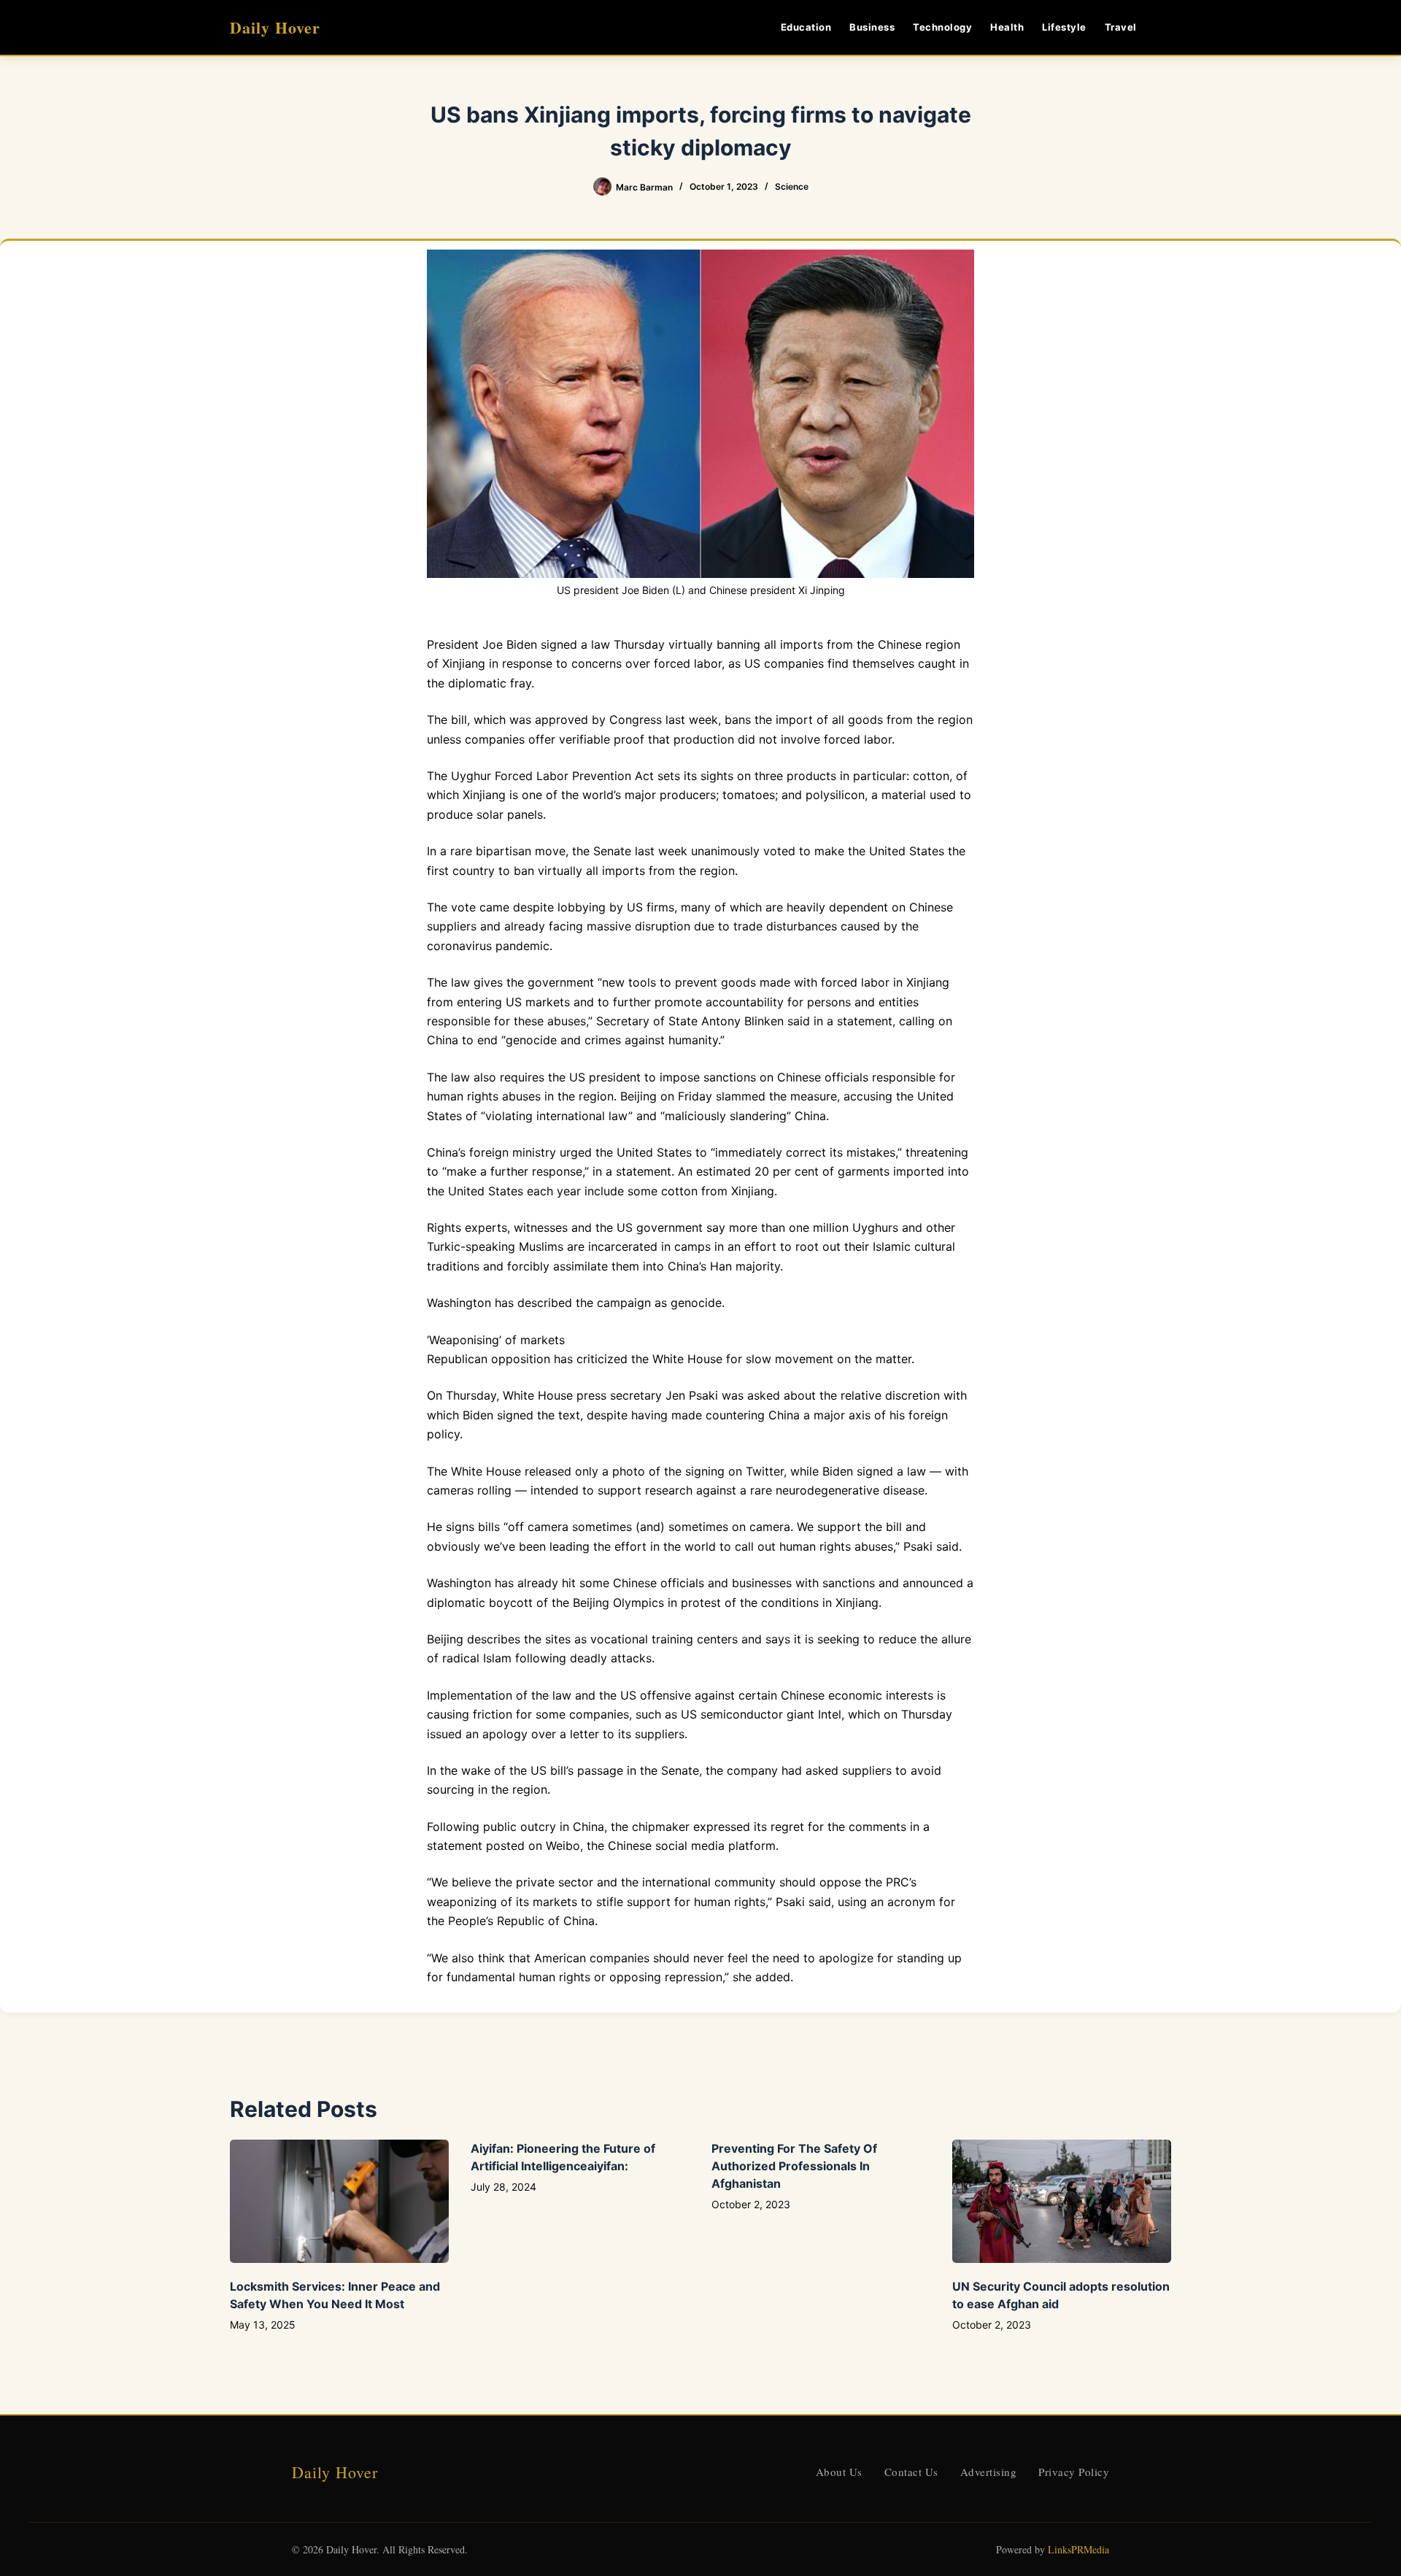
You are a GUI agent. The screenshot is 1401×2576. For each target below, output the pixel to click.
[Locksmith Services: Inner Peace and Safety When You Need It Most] (339, 2201)
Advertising (989, 2472)
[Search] (1166, 27)
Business (872, 27)
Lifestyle (1064, 27)
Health (1007, 27)
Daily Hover (275, 27)
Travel (1121, 27)
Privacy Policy (1074, 2472)
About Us (839, 2472)
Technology (942, 27)
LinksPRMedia (1078, 2549)
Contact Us (911, 2472)
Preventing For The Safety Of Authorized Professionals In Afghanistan (794, 2166)
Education (806, 27)
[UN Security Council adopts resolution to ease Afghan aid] (1062, 2201)
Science (792, 186)
